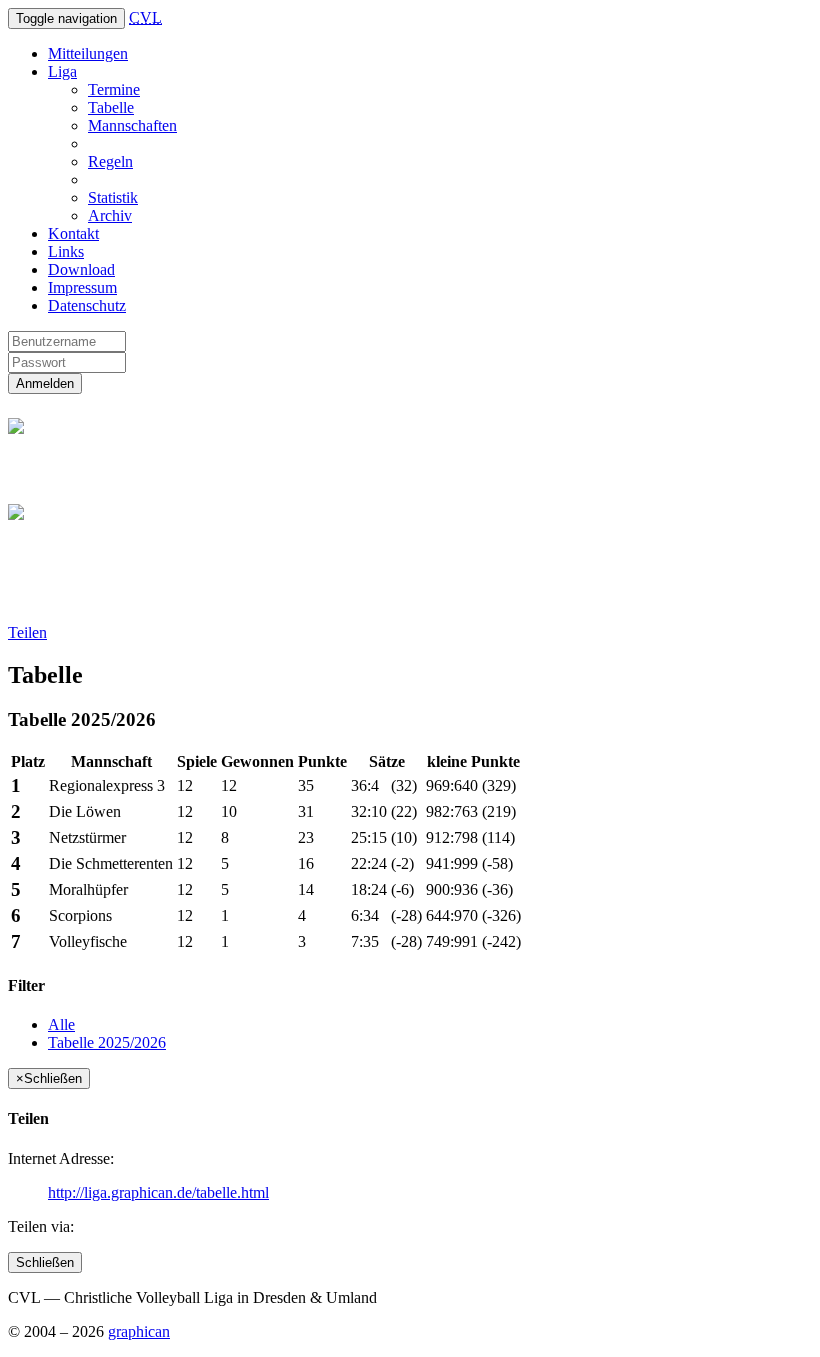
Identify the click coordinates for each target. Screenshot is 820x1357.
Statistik (113, 197)
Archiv (110, 215)
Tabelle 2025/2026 (107, 1042)
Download (81, 269)
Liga (62, 71)
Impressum (82, 287)
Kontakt (73, 233)
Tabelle (111, 107)
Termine (114, 89)
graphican (139, 1331)
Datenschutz (87, 305)
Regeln (110, 161)
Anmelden (45, 383)
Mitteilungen (88, 53)
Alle (61, 1024)
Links (66, 251)
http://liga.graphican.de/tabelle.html (158, 1192)
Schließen (45, 1262)
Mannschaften (132, 125)
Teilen (27, 632)
